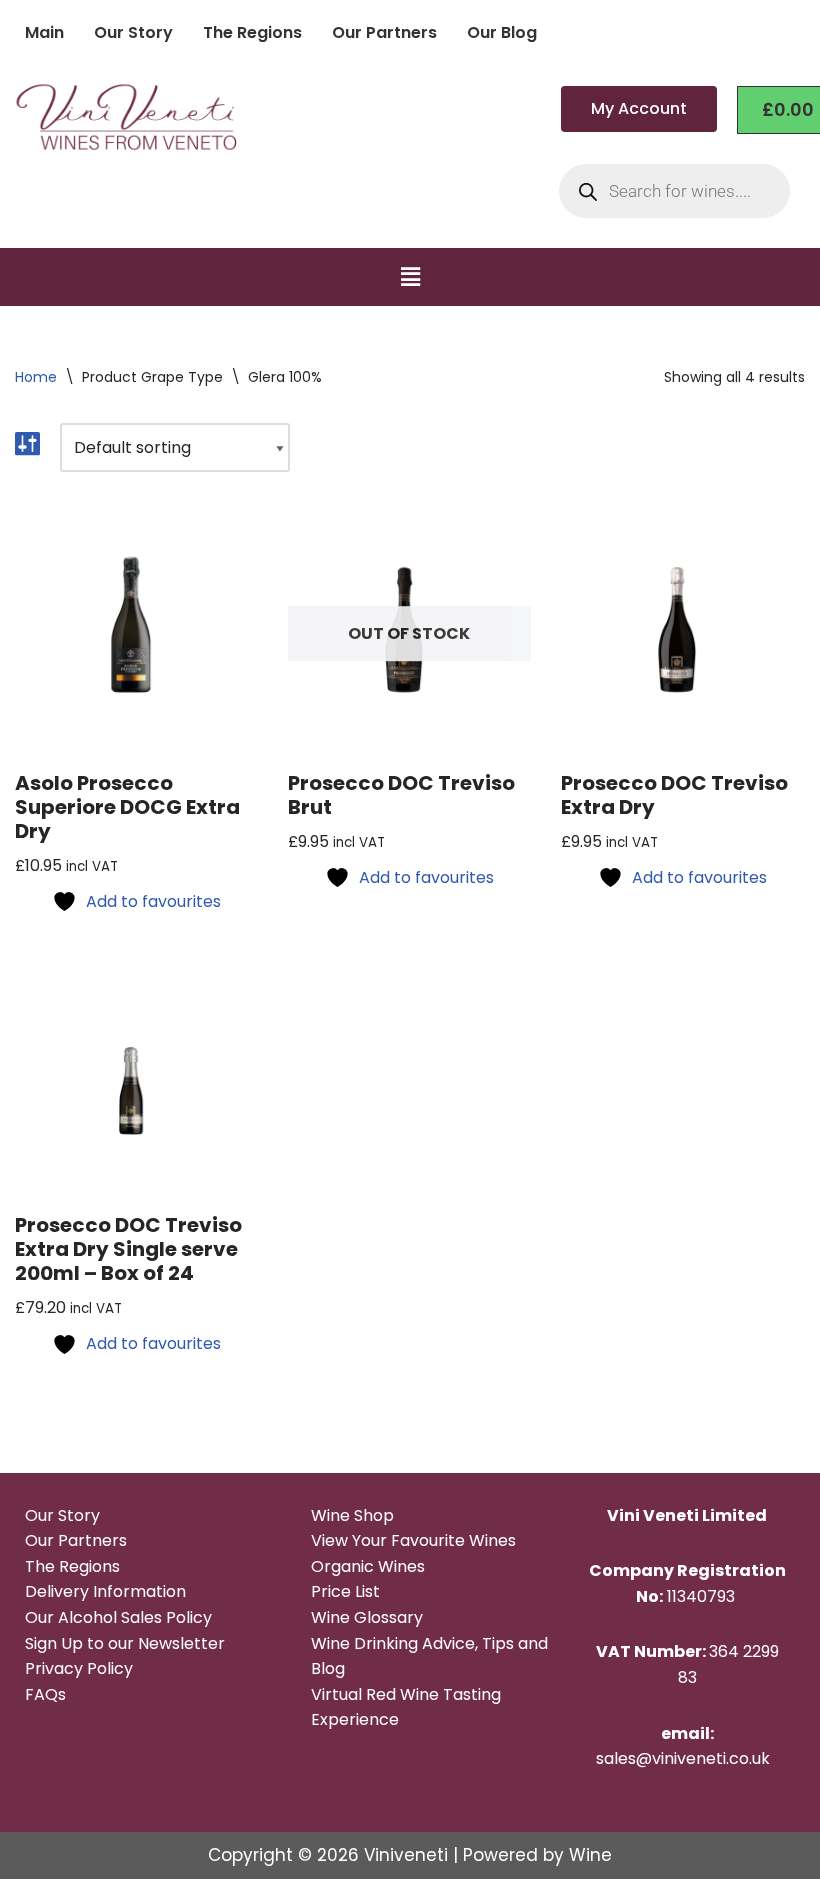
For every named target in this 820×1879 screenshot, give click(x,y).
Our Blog (502, 32)
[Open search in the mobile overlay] (674, 191)
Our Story (133, 32)
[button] (410, 277)
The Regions (252, 32)
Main (44, 32)
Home (36, 377)
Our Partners (384, 32)
